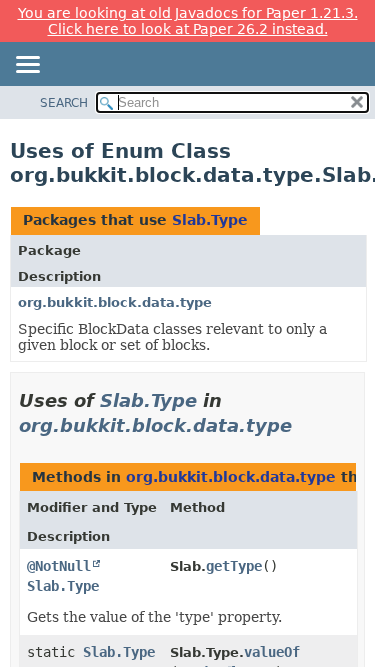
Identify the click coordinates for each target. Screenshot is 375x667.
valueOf (272, 652)
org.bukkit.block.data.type (115, 302)
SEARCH (64, 103)
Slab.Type (210, 220)
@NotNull (59, 566)
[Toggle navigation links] (27, 66)
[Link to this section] (306, 425)
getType (234, 566)
